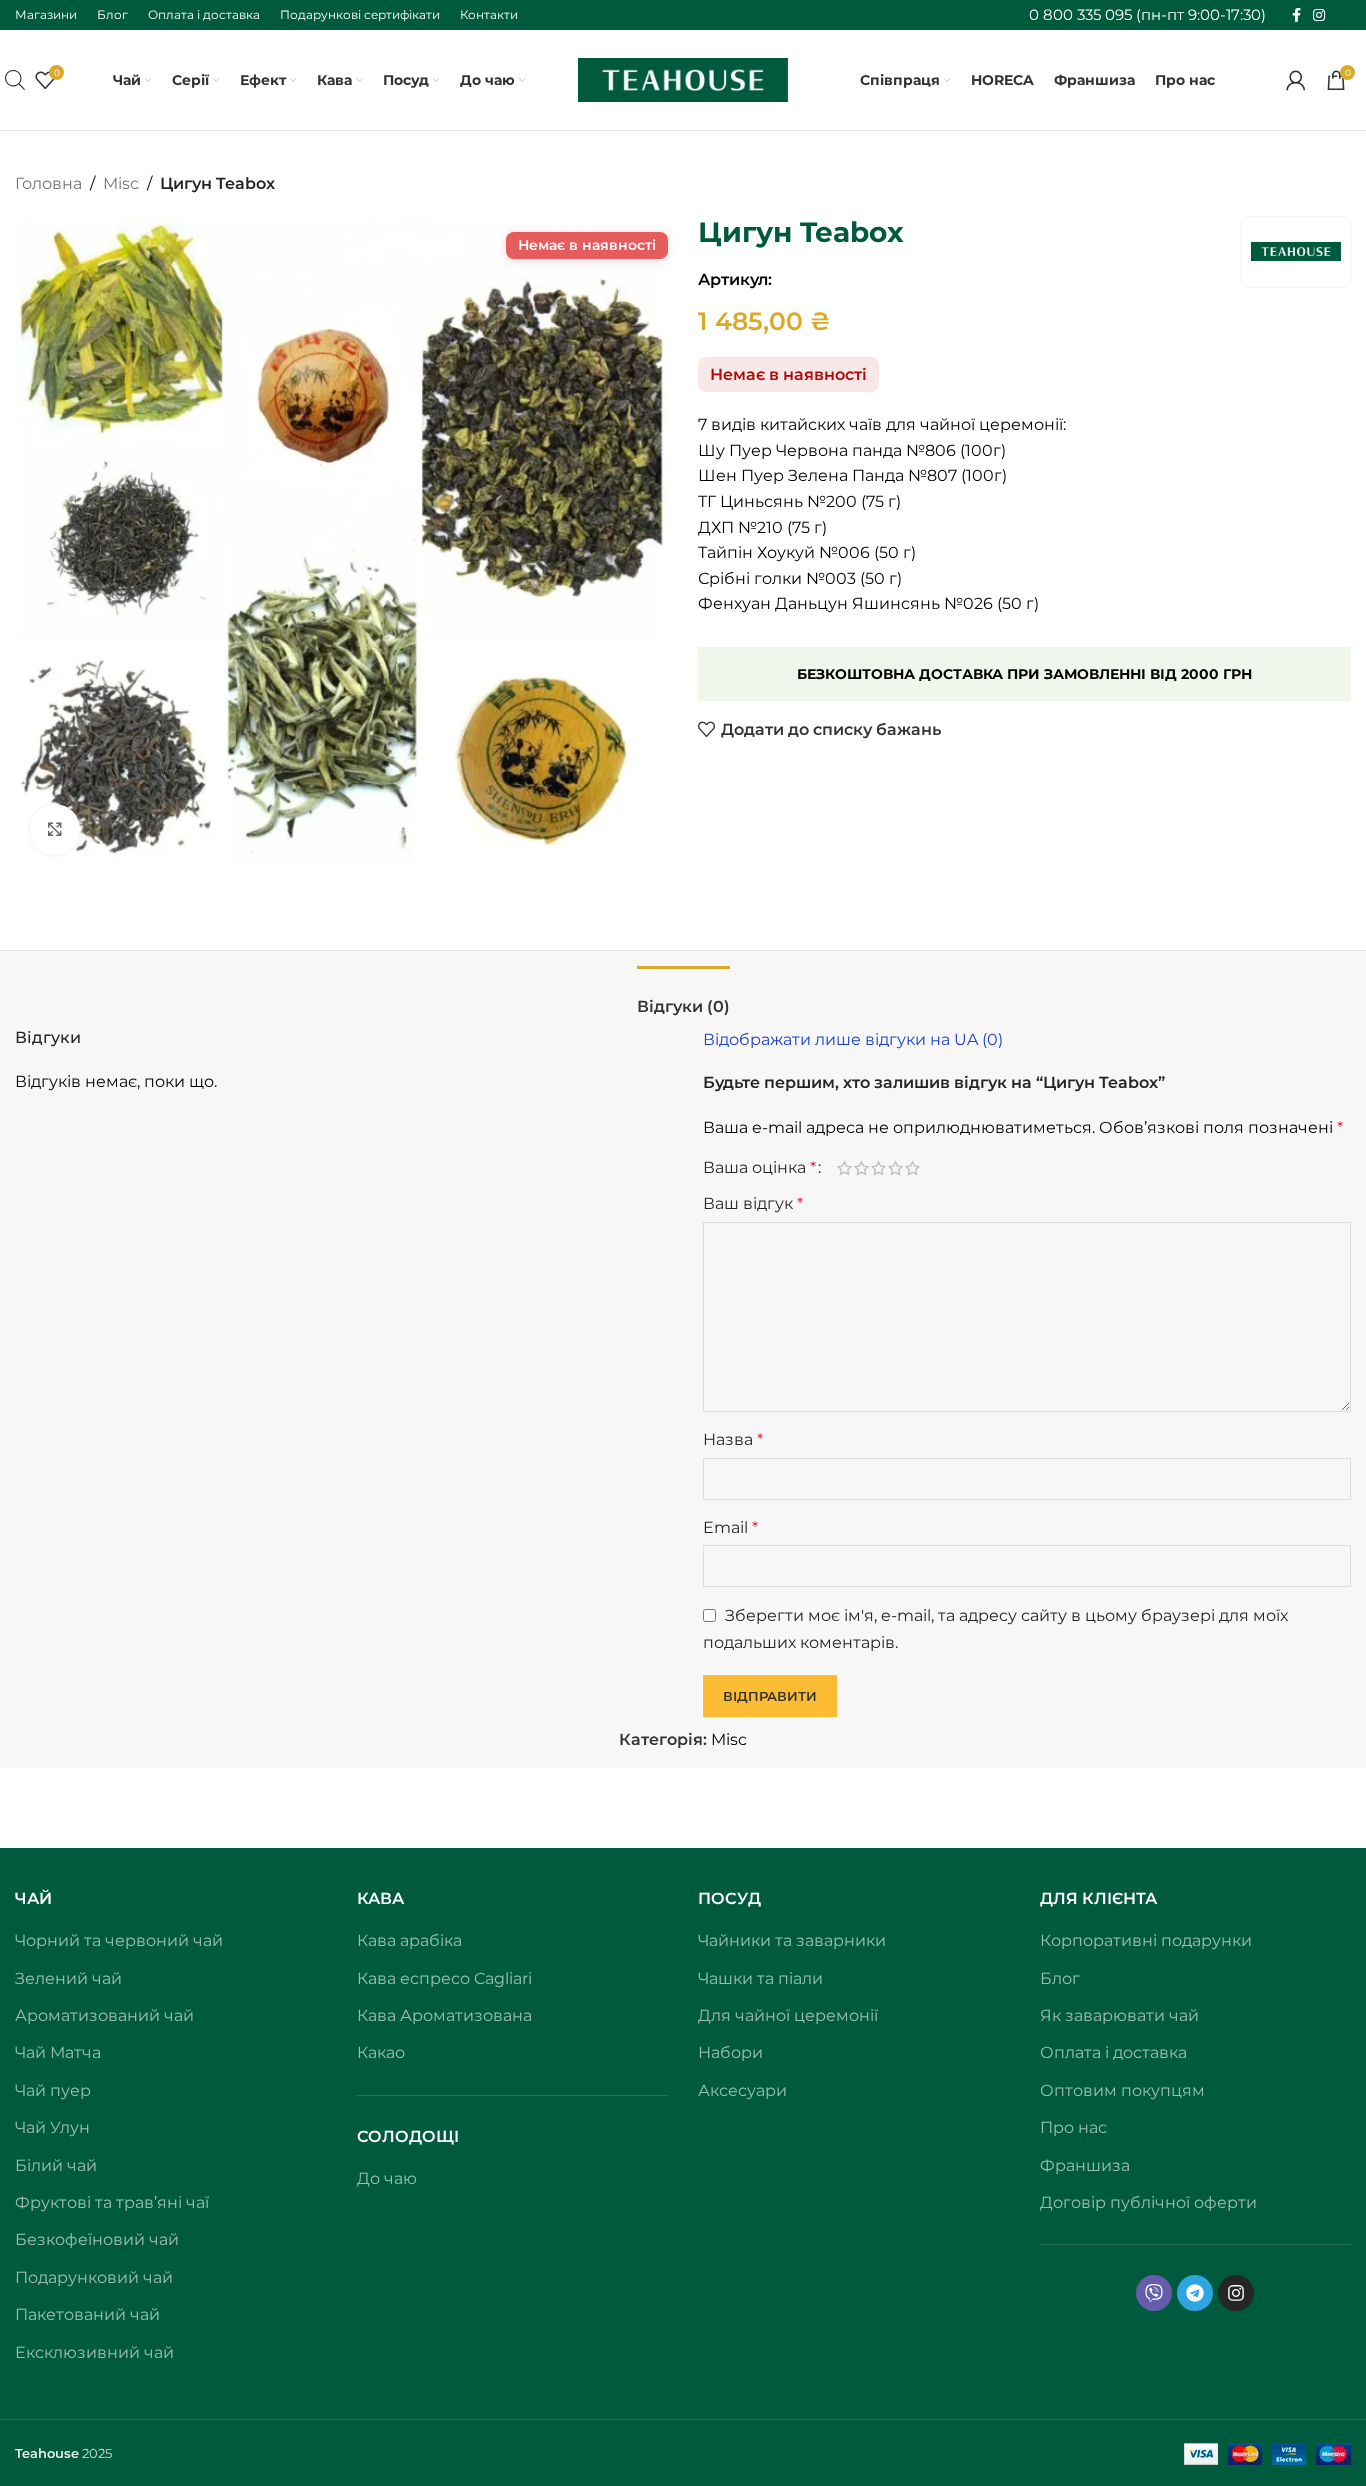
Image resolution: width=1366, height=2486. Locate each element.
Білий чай (56, 2165)
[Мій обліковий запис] (1296, 80)
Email (730, 1527)
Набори (730, 2052)
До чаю (387, 2178)
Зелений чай (68, 1978)
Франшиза (1085, 2165)
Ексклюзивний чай (94, 2352)
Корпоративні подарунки (1146, 1940)
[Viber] (1154, 2293)
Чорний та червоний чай (119, 1940)
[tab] (683, 996)
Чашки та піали (760, 1978)
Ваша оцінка (759, 1168)
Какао (381, 2052)
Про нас (1073, 2127)
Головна (48, 183)
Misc (121, 183)
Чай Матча (58, 2052)
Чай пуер (53, 2090)
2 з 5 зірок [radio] (861, 1168)
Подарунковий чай (94, 2277)
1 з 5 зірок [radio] (844, 1168)
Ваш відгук (753, 1203)
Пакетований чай (87, 2314)
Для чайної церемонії (788, 2015)
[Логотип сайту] (683, 78)
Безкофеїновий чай (97, 2239)
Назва (733, 1439)
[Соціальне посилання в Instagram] (1319, 15)
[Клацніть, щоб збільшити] (55, 829)
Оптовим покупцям (1122, 2090)
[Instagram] (1236, 2293)
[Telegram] (1195, 2293)
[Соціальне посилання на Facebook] (1296, 15)
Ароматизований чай (104, 2015)
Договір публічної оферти (1148, 2202)
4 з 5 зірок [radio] (895, 1168)
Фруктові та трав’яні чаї (112, 2202)
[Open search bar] (15, 80)
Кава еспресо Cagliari (444, 1978)
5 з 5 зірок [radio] (912, 1168)
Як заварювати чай (1119, 2015)
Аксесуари (742, 2090)
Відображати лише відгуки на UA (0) (853, 1039)
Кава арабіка (409, 1940)
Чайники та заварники (792, 1940)
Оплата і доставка (1113, 2052)
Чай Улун (52, 2127)
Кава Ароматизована (444, 2015)
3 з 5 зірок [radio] (878, 1168)
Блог (1060, 1978)
